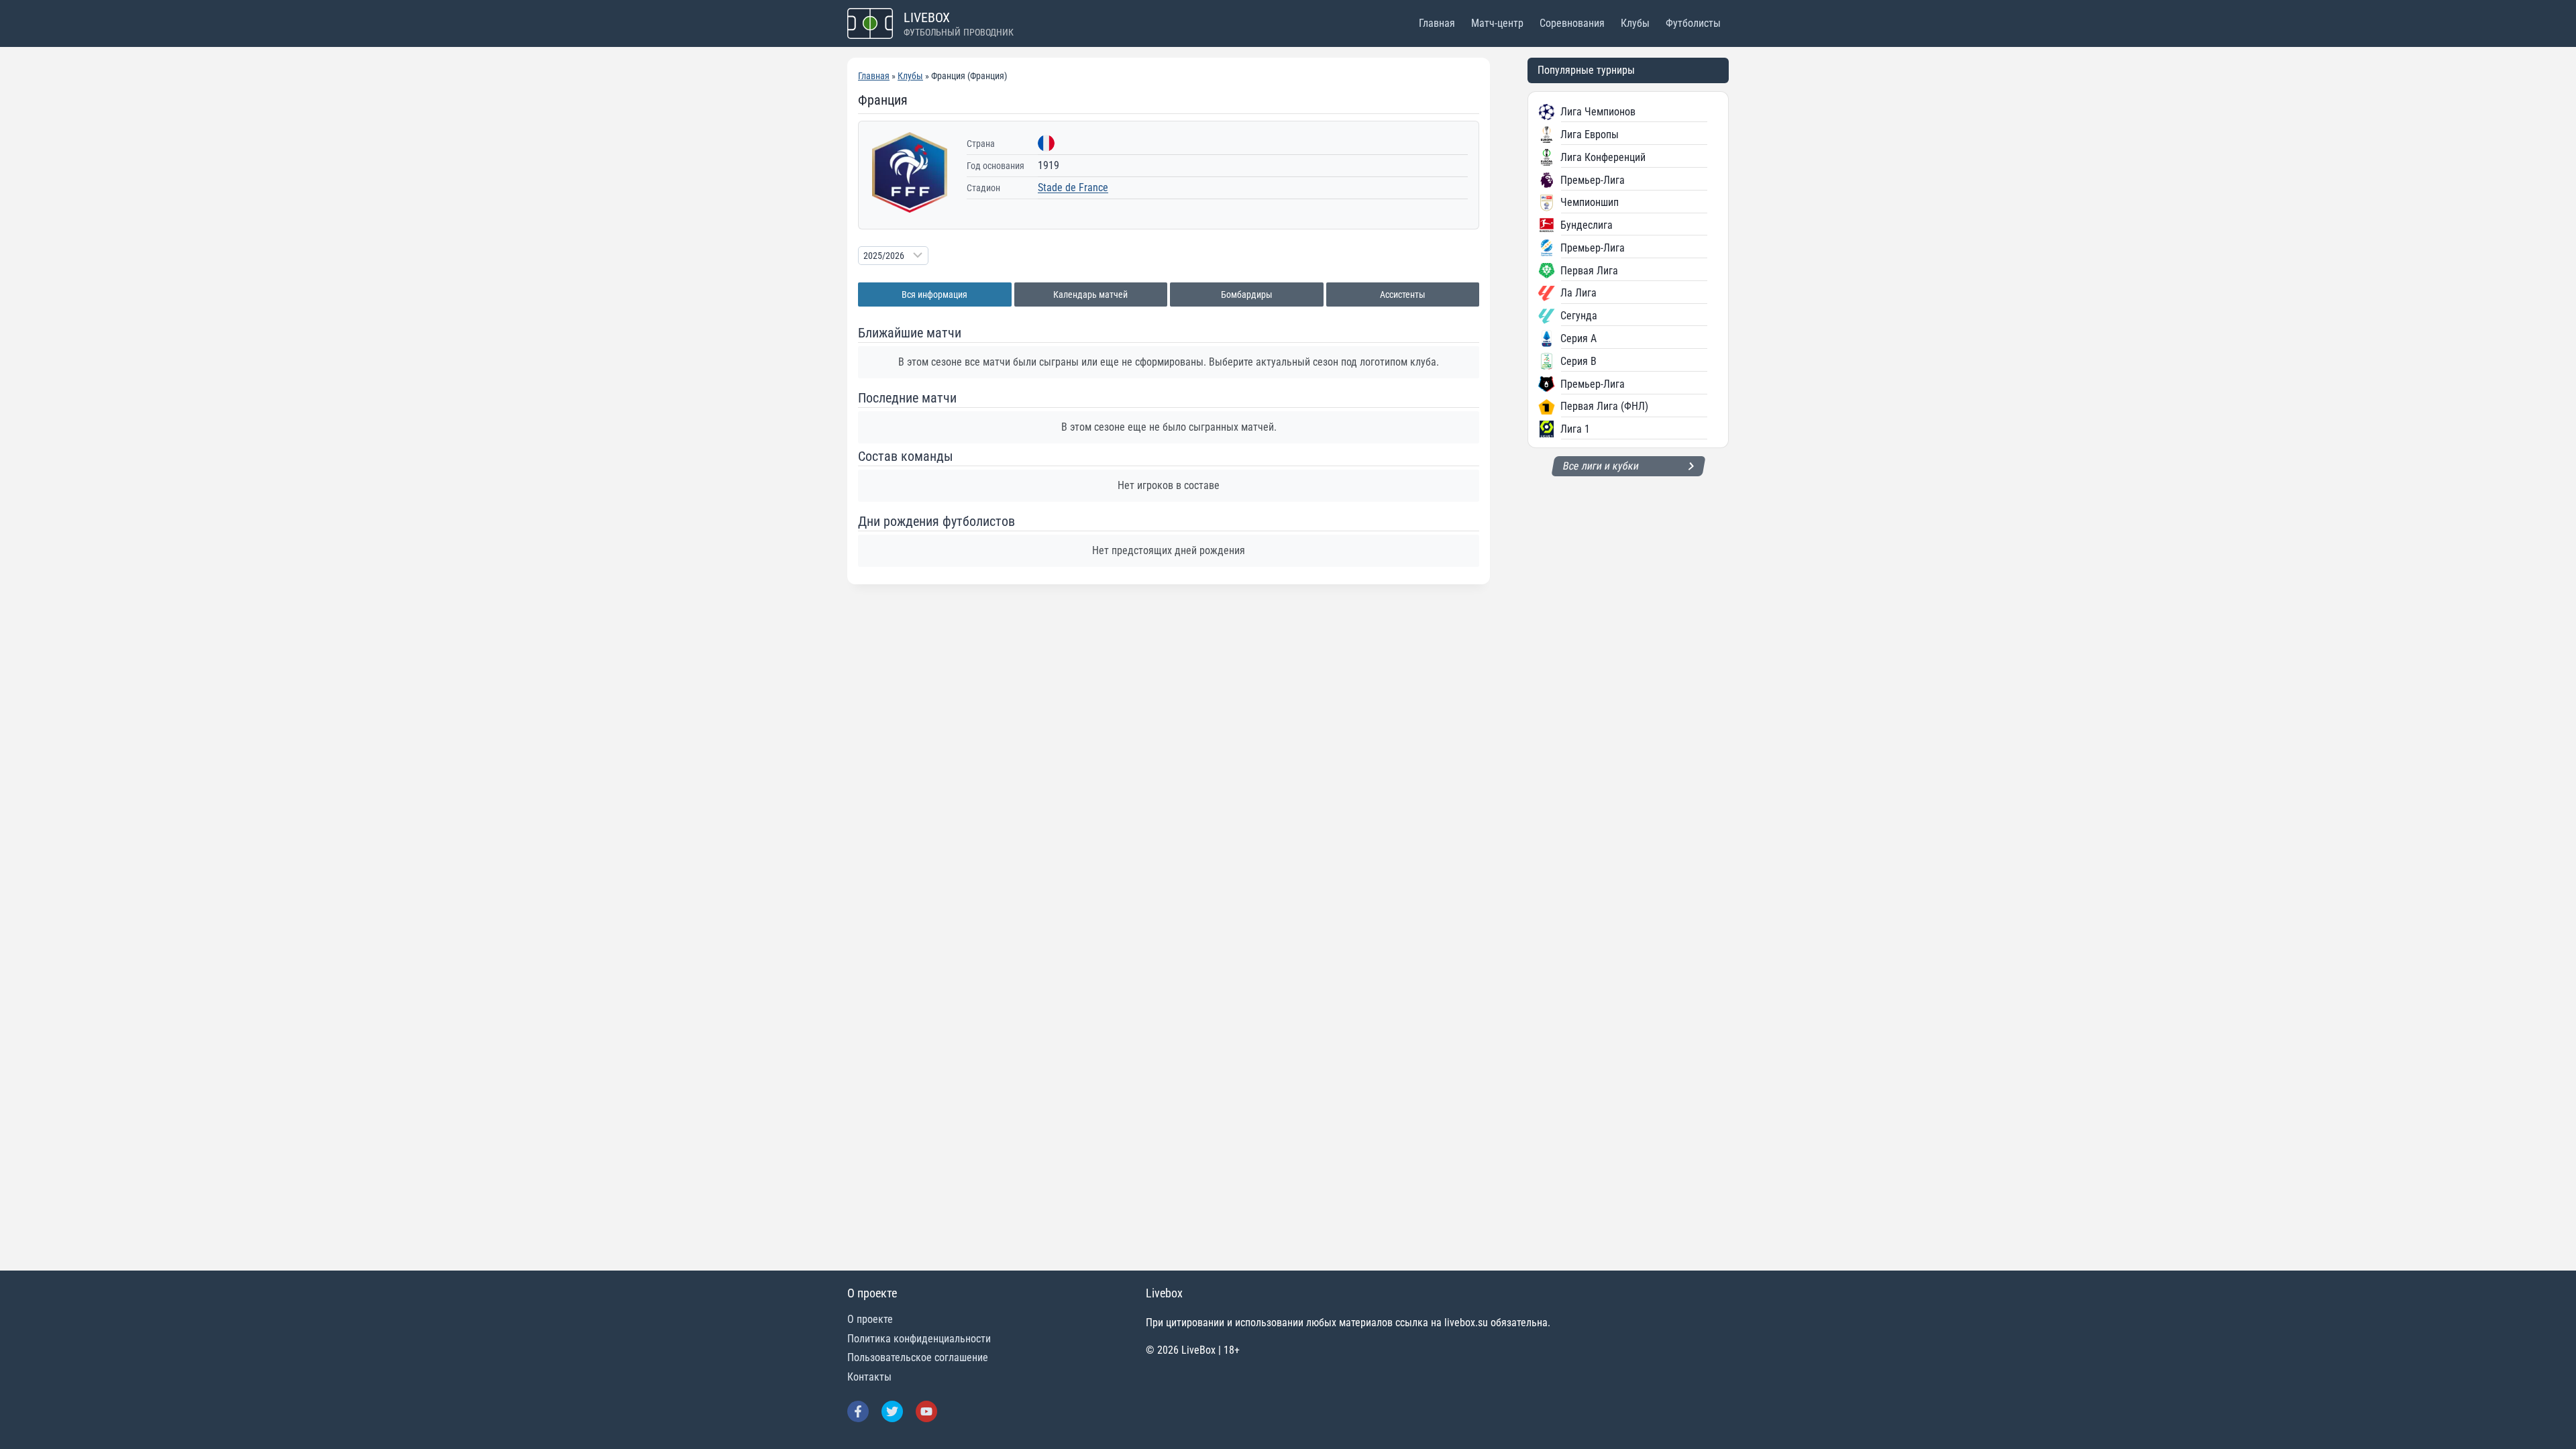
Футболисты (1693, 23)
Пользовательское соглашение (918, 1357)
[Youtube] (926, 1411)
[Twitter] (892, 1411)
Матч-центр (1497, 23)
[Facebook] (858, 1411)
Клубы (1635, 23)
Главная (1437, 23)
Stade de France (1073, 187)
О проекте (870, 1319)
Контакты (869, 1377)
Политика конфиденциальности (919, 1339)
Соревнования (1572, 23)
